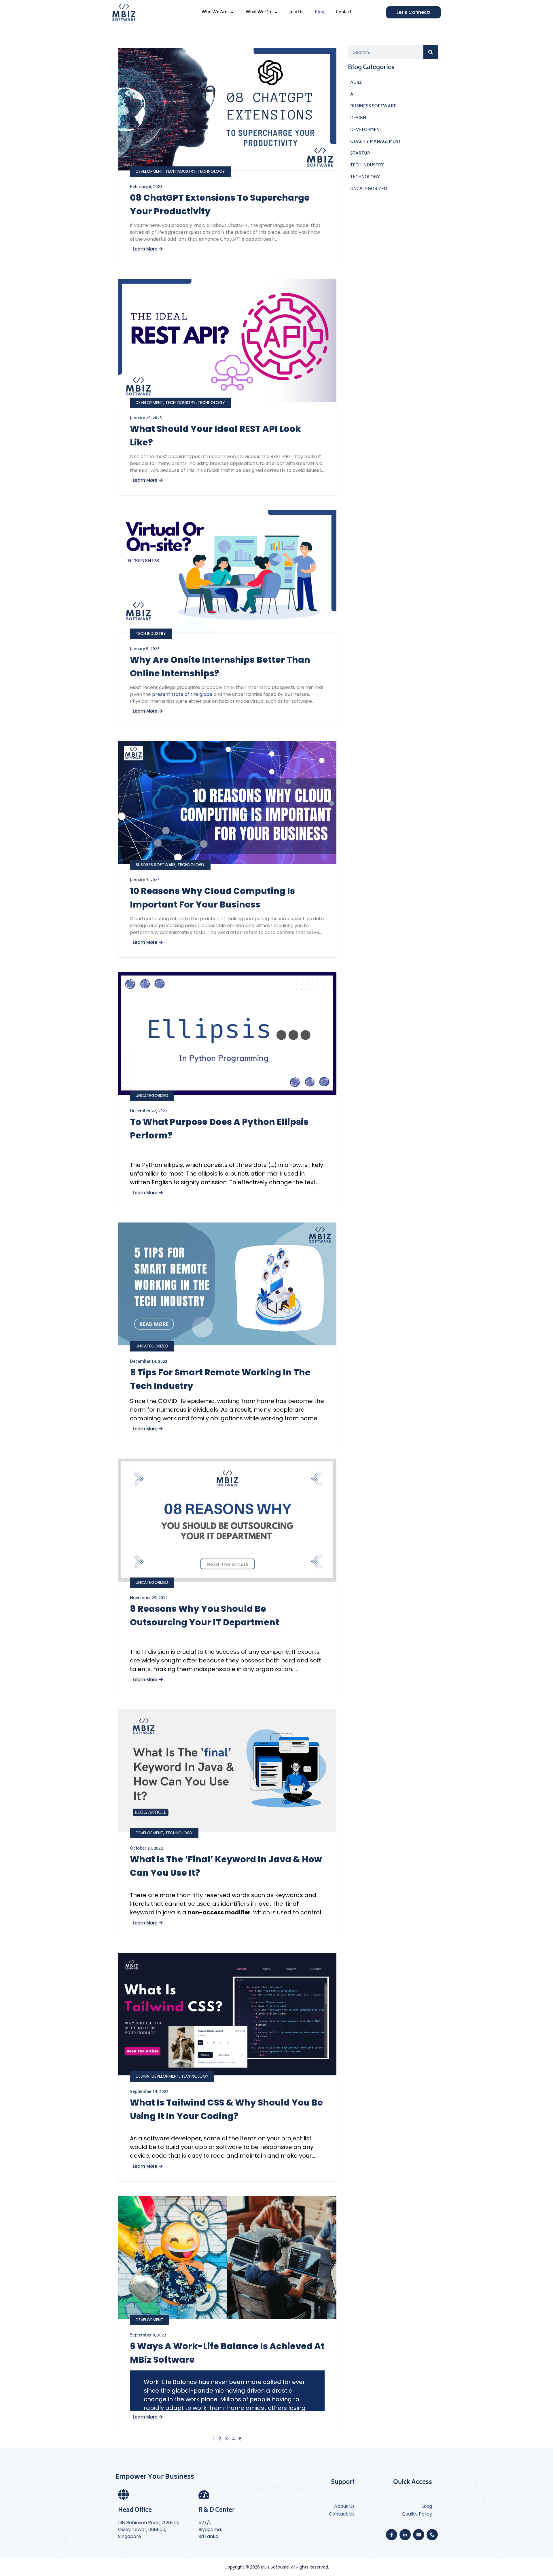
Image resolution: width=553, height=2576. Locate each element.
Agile (356, 83)
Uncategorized (152, 1096)
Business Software (156, 865)
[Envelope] (419, 2535)
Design (143, 2076)
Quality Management (376, 142)
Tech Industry (180, 171)
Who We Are (214, 12)
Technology (211, 171)
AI (352, 95)
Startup (360, 154)
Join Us (296, 12)
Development (149, 171)
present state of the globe (182, 694)
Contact (344, 12)
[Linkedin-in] (405, 2535)
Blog (320, 12)
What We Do (258, 12)
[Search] (431, 52)
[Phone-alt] (432, 2535)
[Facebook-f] (392, 2535)
